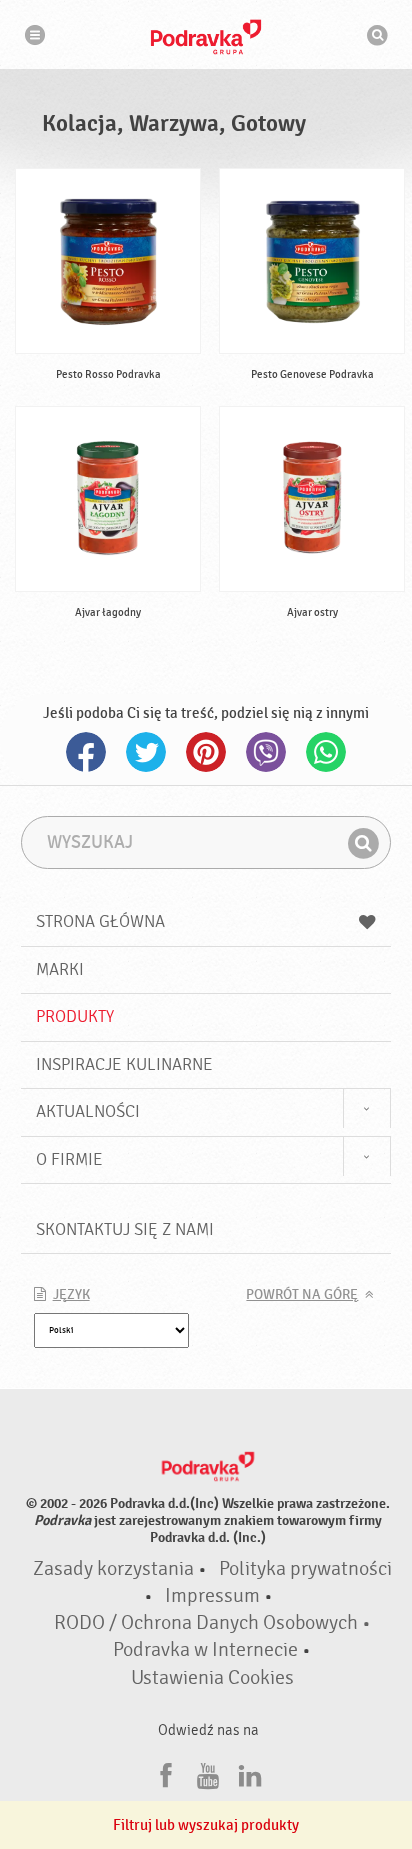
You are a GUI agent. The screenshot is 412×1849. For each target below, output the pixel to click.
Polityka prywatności (305, 1569)
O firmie (69, 1159)
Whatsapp (326, 752)
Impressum (212, 1596)
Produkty (75, 1016)
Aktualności (88, 1111)
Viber (266, 752)
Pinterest (206, 752)
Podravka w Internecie (205, 1650)
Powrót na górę (302, 1295)
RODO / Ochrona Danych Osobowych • (212, 1623)
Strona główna (100, 921)
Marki (60, 969)
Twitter (146, 752)
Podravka (206, 37)
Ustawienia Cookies (212, 1678)
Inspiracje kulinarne (124, 1064)
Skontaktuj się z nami (125, 1229)
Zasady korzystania (113, 1569)
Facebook (86, 752)
